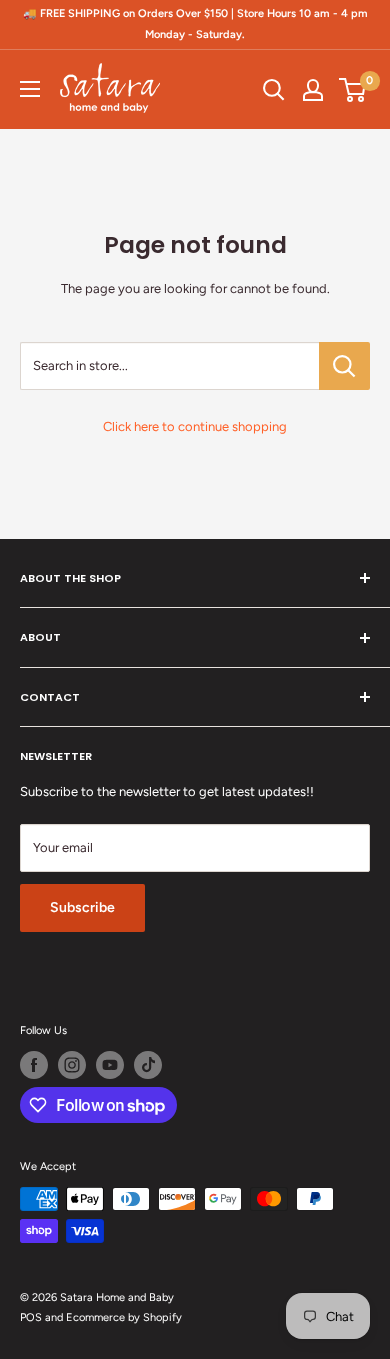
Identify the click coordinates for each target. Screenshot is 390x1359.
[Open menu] (30, 89)
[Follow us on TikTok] (148, 1065)
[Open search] (274, 90)
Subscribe (82, 907)
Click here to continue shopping (195, 426)
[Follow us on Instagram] (72, 1065)
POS (31, 1317)
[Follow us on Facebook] (34, 1065)
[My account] (313, 90)
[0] (353, 90)
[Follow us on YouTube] (110, 1065)
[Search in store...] (344, 366)
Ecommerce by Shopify (124, 1317)
